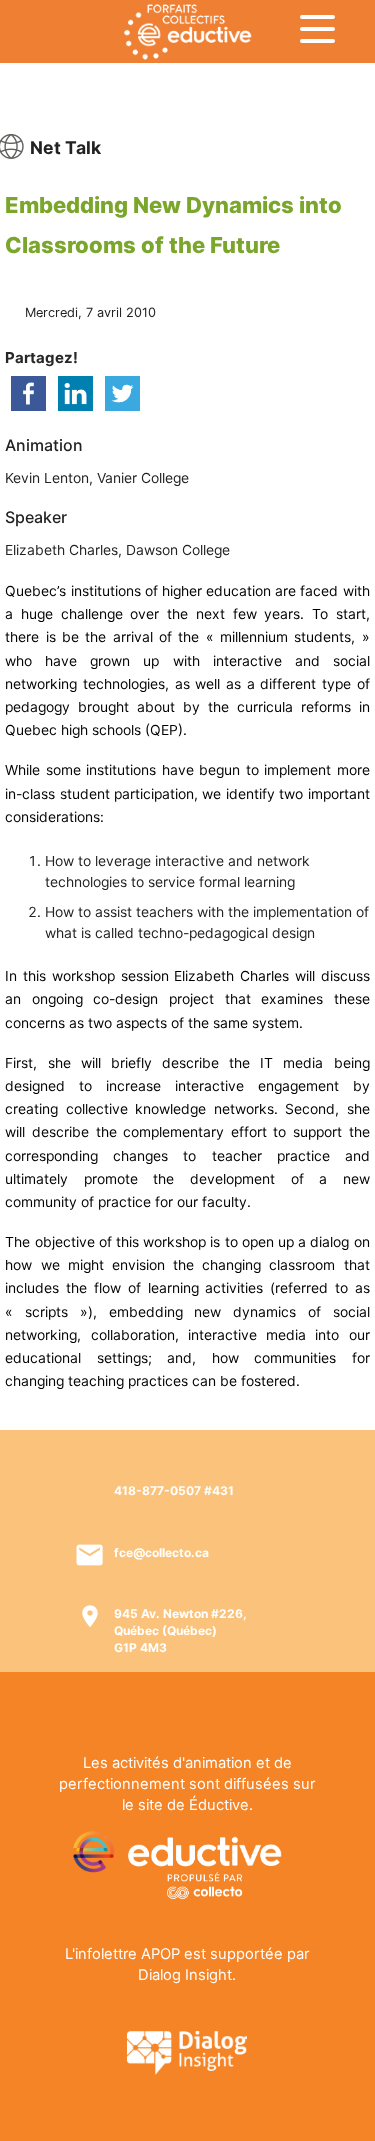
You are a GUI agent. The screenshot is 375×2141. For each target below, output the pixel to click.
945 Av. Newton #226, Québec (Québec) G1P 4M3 (180, 1630)
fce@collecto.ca (161, 1552)
